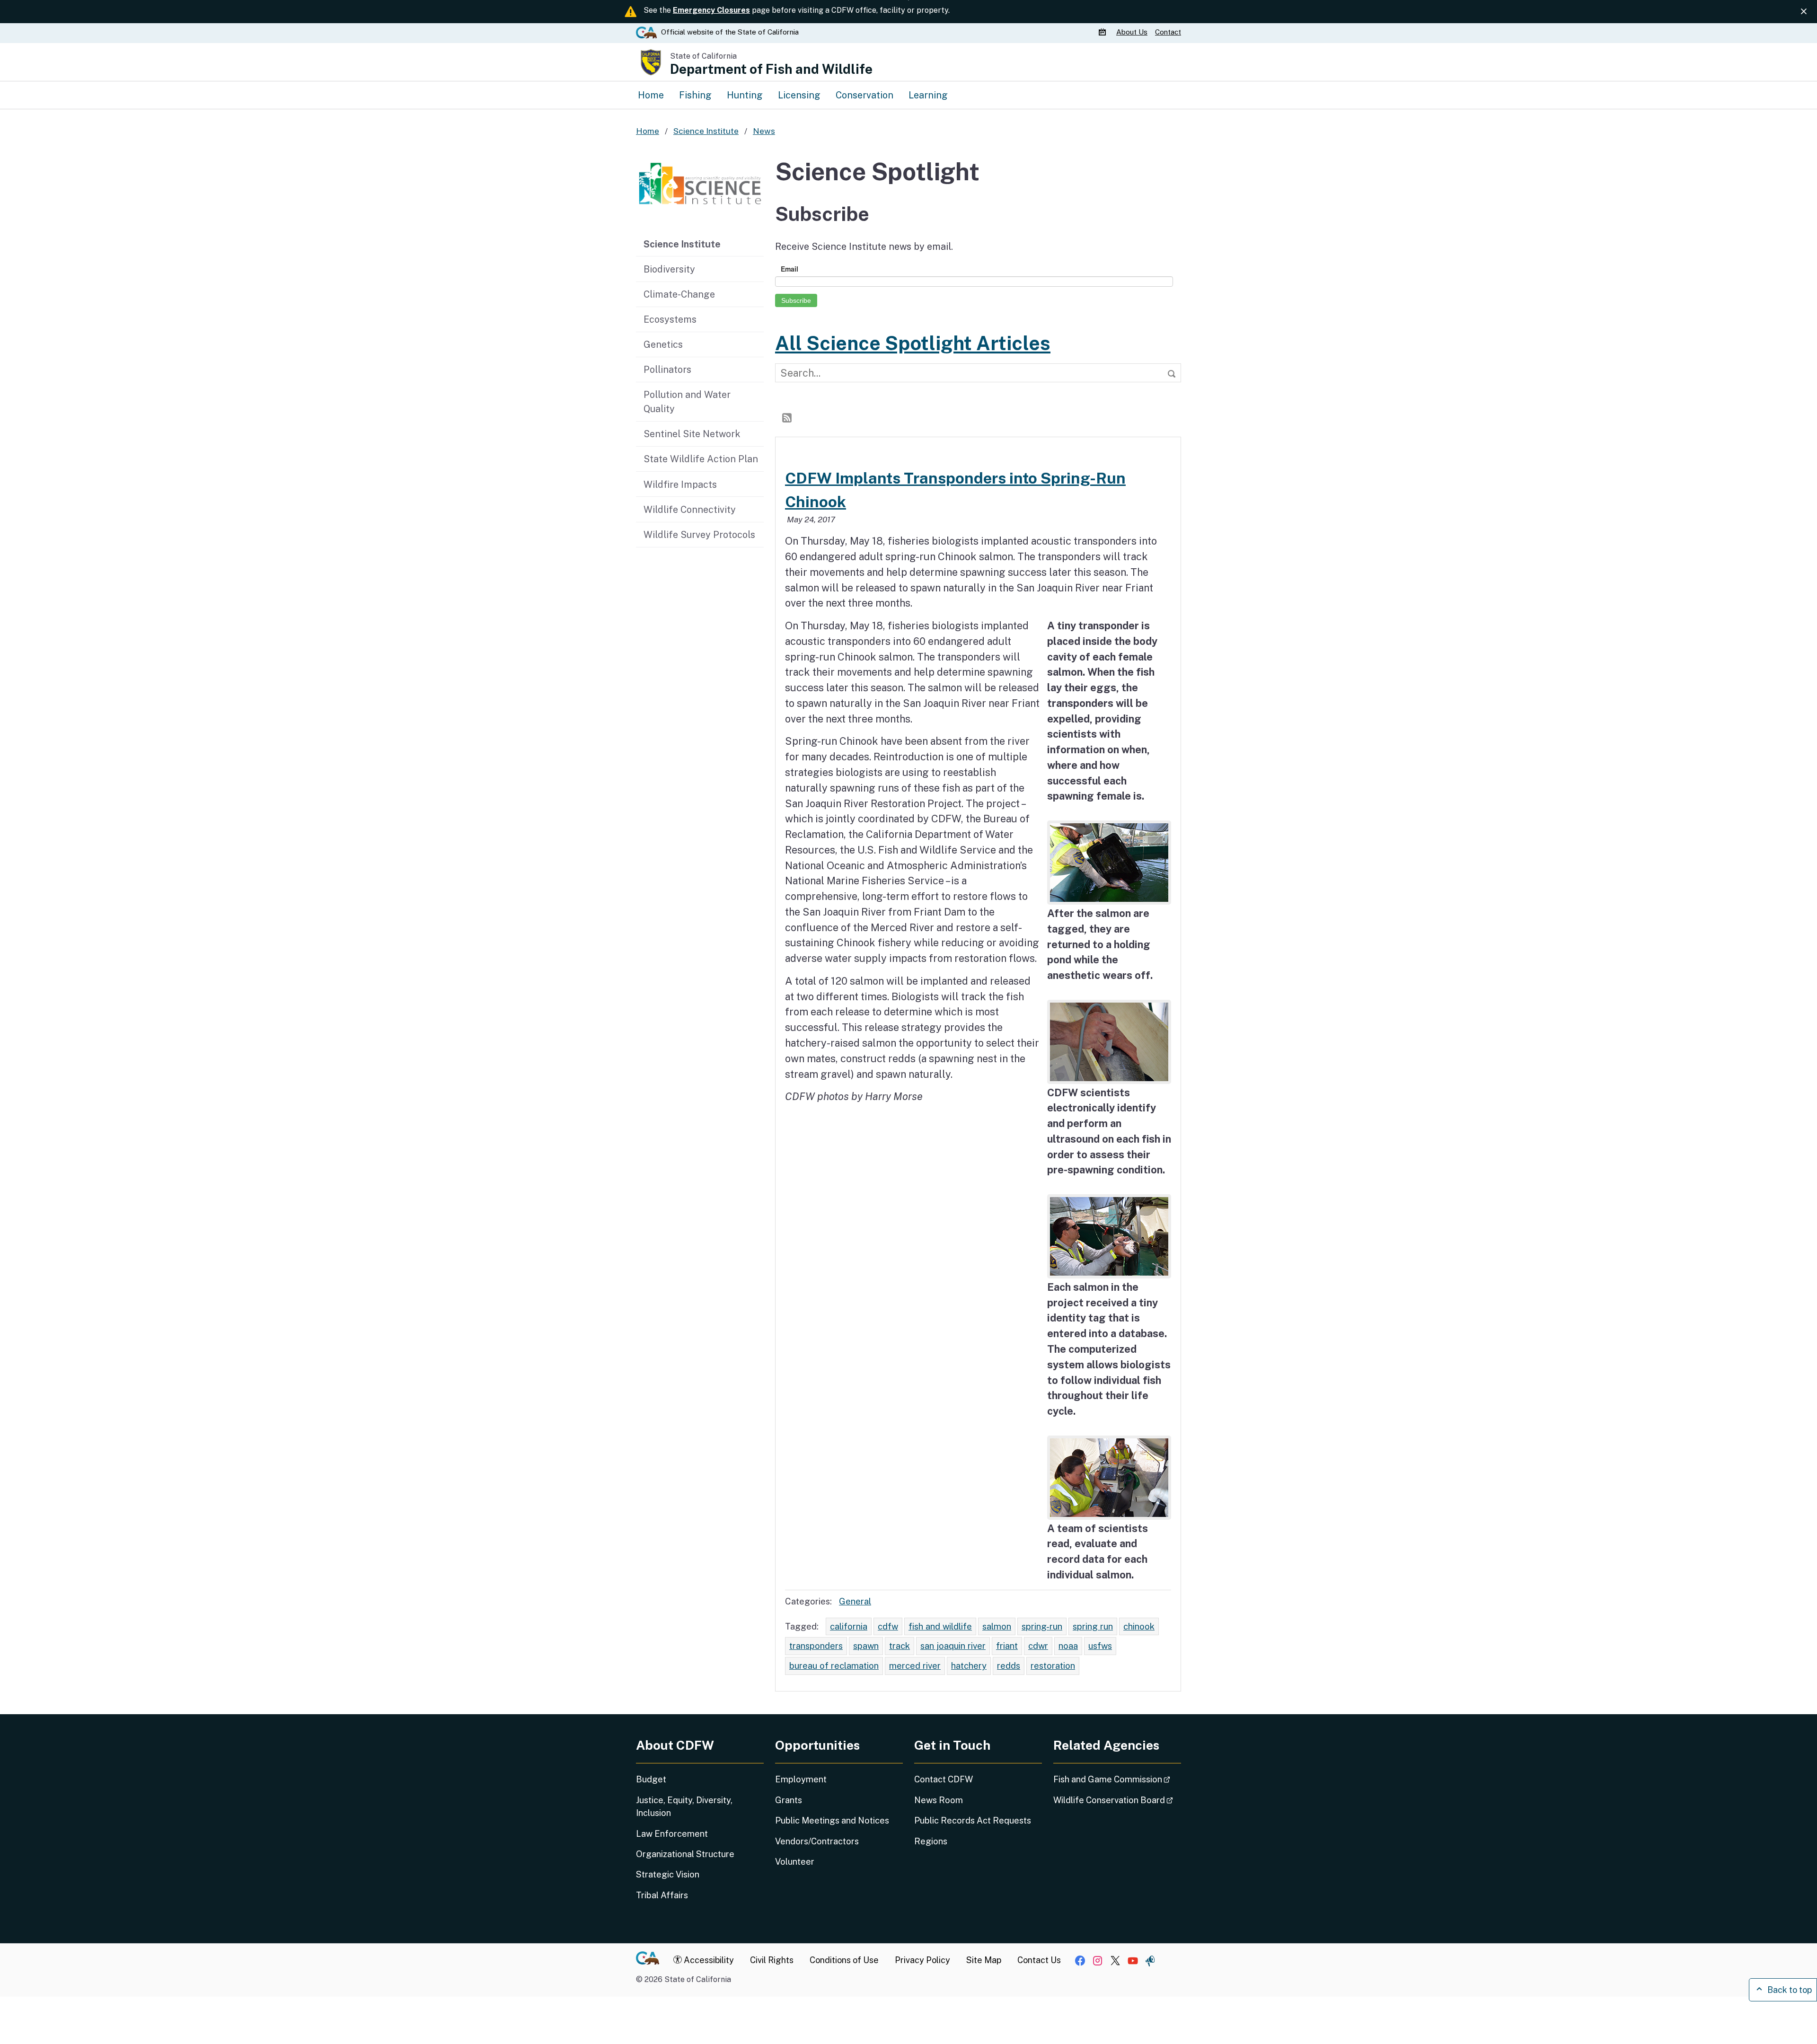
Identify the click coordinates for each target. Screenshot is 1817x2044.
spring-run (1042, 1626)
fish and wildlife (940, 1626)
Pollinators (667, 369)
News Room (939, 1800)
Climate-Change (679, 294)
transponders (816, 1646)
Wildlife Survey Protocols (699, 534)
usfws (1100, 1646)
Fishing (695, 95)
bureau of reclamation (834, 1665)
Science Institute (682, 244)
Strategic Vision (668, 1874)
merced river (915, 1665)
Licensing (799, 95)
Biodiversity (669, 269)
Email (789, 269)
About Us (1132, 32)
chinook (1139, 1626)
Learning (928, 95)
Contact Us (1039, 1960)
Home (651, 95)
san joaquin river (953, 1646)
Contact (1168, 32)
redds (1009, 1665)
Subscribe (796, 300)
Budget (651, 1779)
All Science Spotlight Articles (913, 343)
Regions (931, 1841)
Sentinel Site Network (692, 434)
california (849, 1626)
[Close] (1804, 11)
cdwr (1038, 1646)
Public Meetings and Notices (832, 1820)
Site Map (984, 1960)
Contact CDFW (944, 1779)
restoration (1053, 1665)
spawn (866, 1646)
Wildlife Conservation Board (1117, 1800)
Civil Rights (772, 1960)
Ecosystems (670, 319)
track (900, 1646)
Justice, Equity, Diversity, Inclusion (684, 1806)
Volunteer (795, 1862)
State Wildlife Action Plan (701, 459)
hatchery (969, 1665)
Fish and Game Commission (1117, 1779)
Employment (801, 1779)
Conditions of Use (844, 1960)
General (855, 1601)
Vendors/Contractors (817, 1841)
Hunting (745, 95)
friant (1007, 1646)
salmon (997, 1626)
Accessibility (708, 1960)
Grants (789, 1800)
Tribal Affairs (662, 1895)
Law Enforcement (672, 1834)
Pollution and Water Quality (687, 401)
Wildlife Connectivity (690, 509)
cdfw (888, 1626)
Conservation (864, 95)
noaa (1068, 1646)
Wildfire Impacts (680, 484)
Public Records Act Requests (973, 1820)
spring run (1093, 1626)
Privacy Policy (922, 1960)
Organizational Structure (685, 1854)
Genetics (663, 344)
